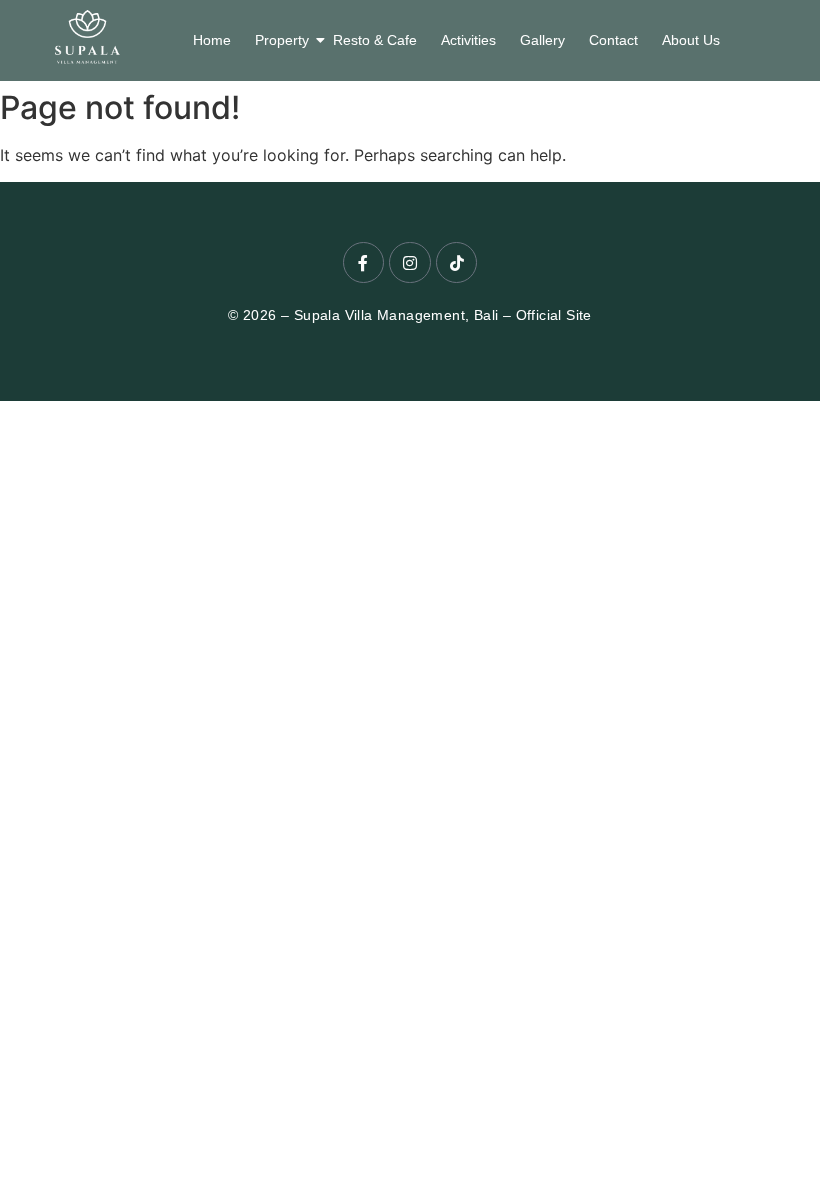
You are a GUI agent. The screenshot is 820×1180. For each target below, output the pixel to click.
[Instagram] (410, 263)
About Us (691, 40)
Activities (468, 40)
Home (212, 40)
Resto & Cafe (375, 40)
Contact (613, 40)
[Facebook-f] (364, 263)
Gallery (542, 40)
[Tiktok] (457, 263)
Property (282, 40)
